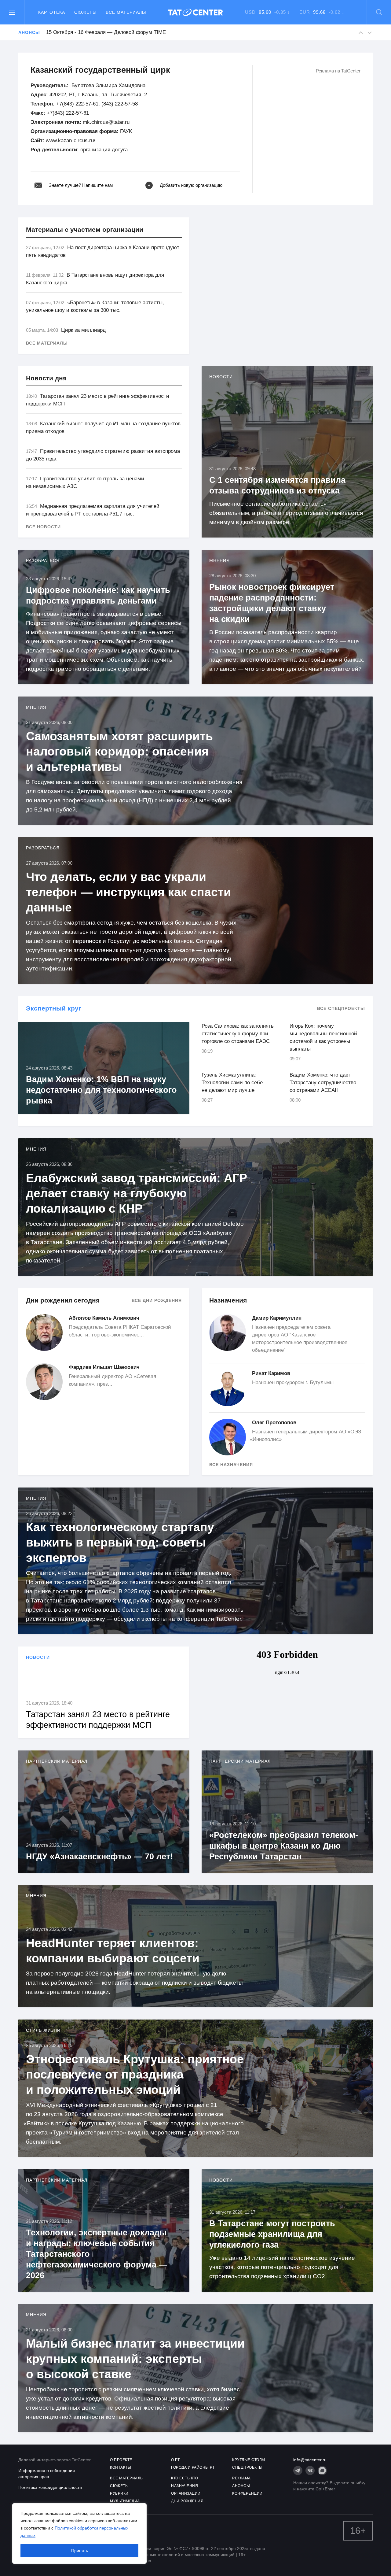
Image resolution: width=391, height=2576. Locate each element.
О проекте (121, 2460)
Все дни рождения (157, 1300)
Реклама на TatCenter (338, 71)
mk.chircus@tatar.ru (106, 122)
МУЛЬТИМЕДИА (125, 2501)
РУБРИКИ (119, 2493)
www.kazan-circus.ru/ (71, 140)
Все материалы (126, 12)
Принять (80, 2551)
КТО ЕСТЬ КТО (185, 2478)
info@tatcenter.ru (310, 2460)
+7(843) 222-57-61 (77, 104)
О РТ (175, 2460)
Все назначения (231, 1465)
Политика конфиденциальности (50, 2487)
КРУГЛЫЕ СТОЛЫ (249, 2460)
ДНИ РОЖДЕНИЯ (187, 2501)
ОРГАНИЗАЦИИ (186, 2493)
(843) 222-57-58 (120, 104)
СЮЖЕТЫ (119, 2486)
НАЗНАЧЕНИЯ (185, 2486)
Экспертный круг (54, 1008)
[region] (79, 2533)
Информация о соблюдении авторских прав (47, 2474)
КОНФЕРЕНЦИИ (247, 2493)
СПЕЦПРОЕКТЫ (247, 2467)
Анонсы (29, 32)
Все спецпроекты (341, 1008)
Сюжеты (85, 12)
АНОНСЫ (241, 2486)
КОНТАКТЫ (121, 2467)
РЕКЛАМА (241, 2478)
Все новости (43, 527)
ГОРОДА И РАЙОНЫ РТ (193, 2467)
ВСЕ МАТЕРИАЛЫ (127, 2478)
